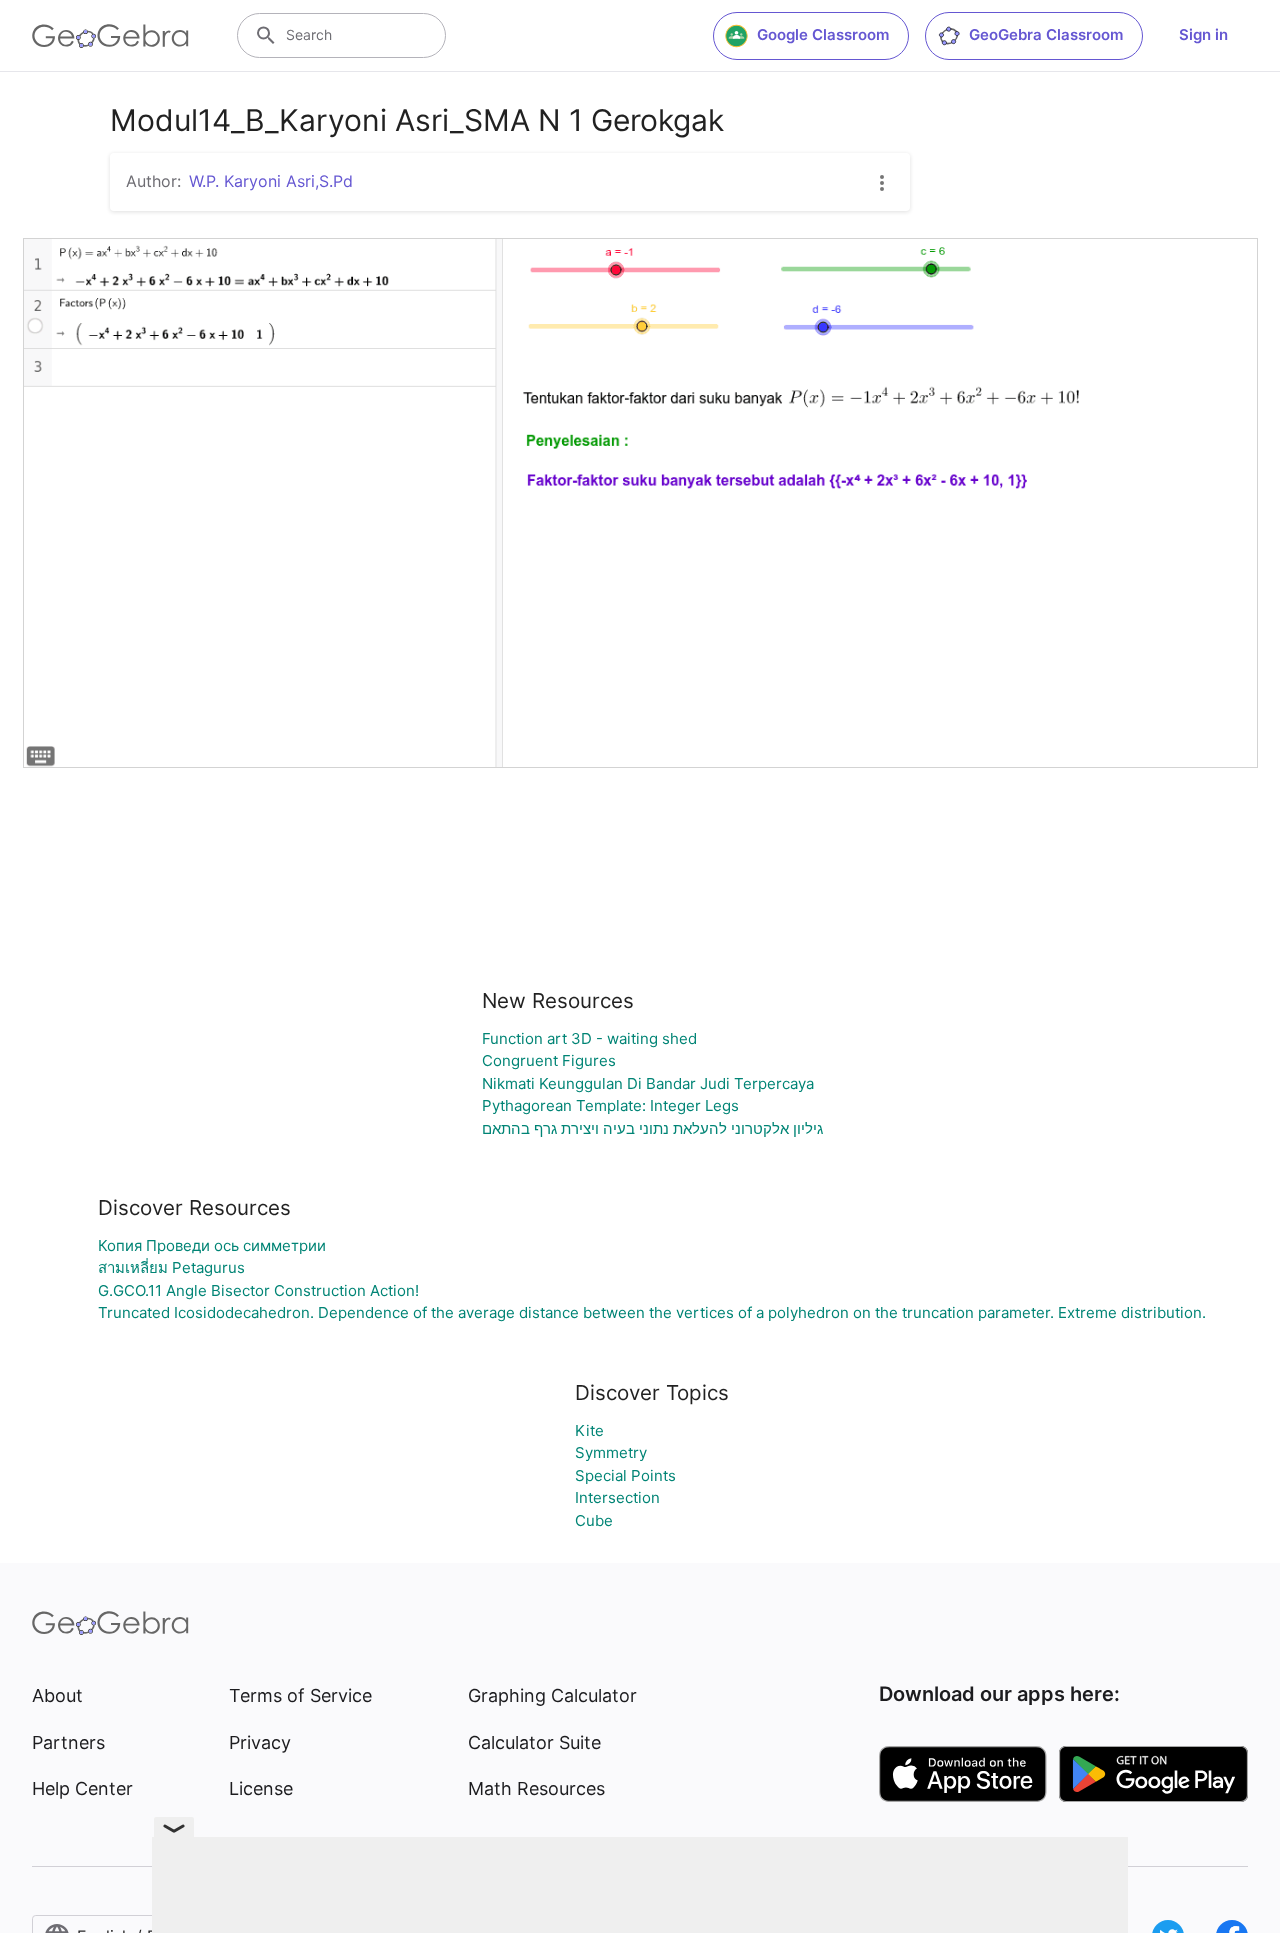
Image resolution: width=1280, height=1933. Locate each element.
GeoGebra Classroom (1046, 34)
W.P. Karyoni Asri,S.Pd (271, 181)
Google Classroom (823, 34)
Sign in (1203, 34)
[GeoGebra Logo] (110, 36)
